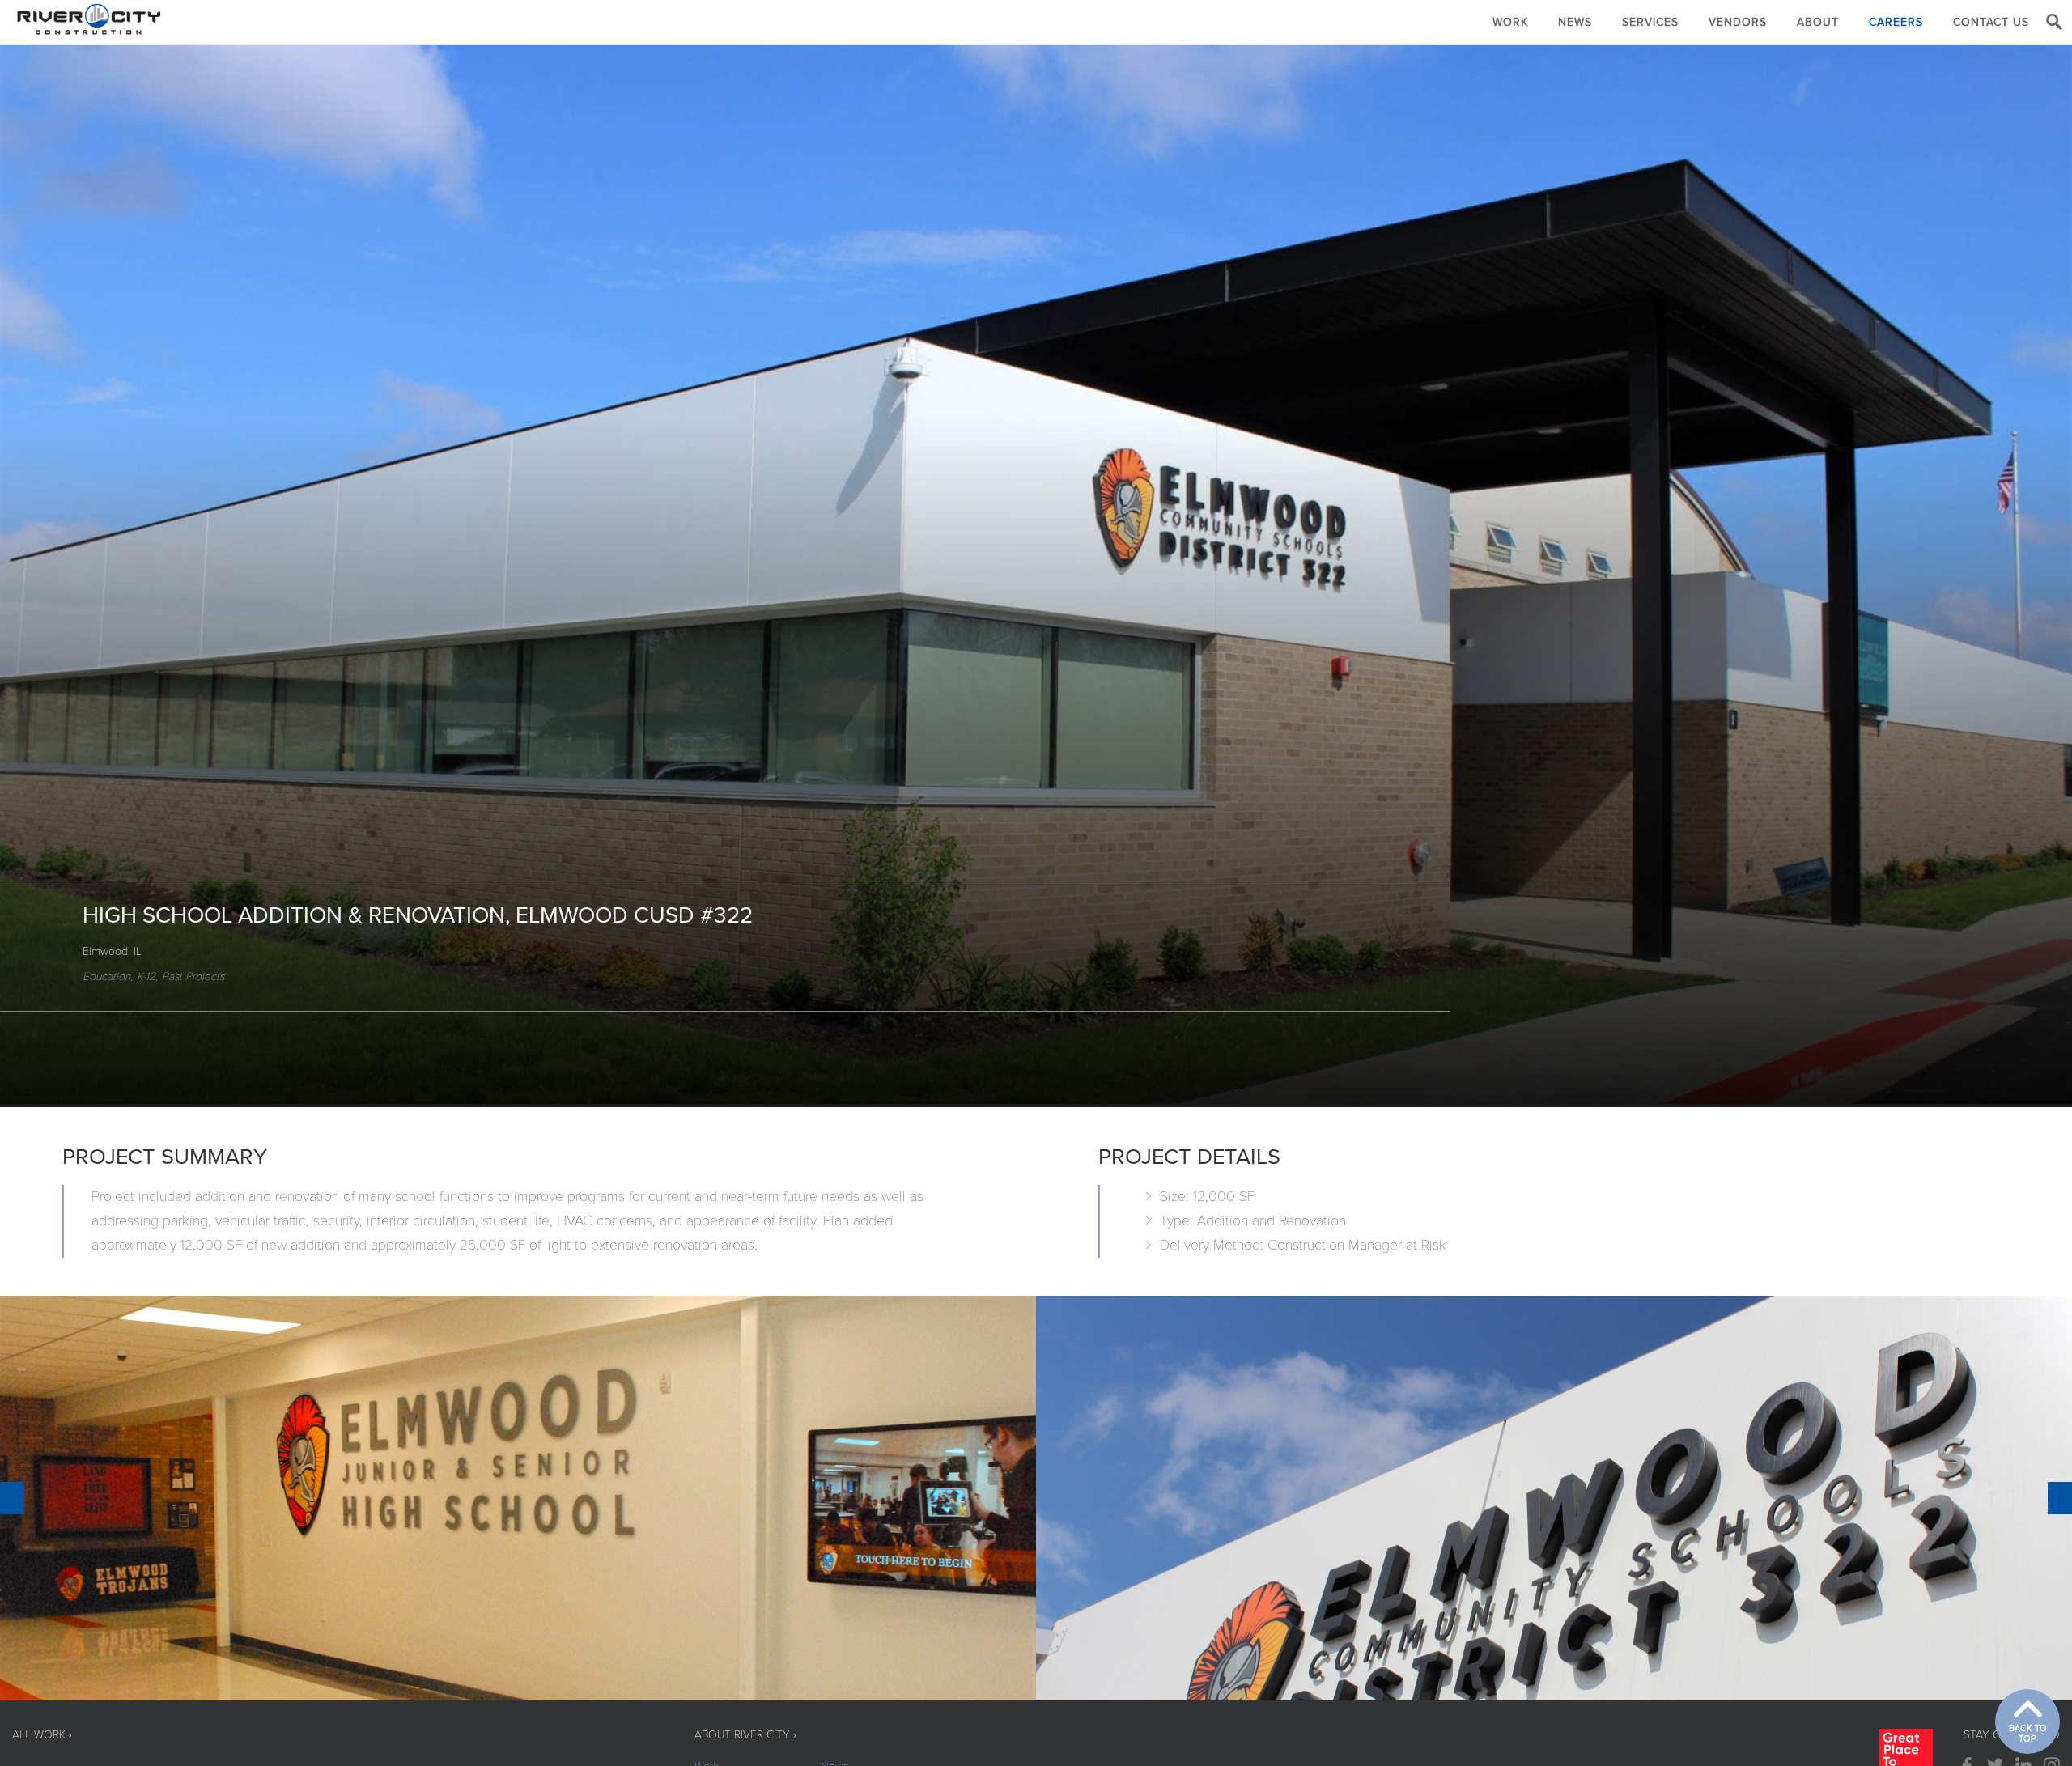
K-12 (146, 976)
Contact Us (1991, 22)
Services (1650, 22)
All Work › (42, 1735)
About (1818, 22)
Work (1510, 22)
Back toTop (2028, 1734)
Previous (12, 1498)
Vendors (1738, 22)
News (1575, 22)
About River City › (745, 1735)
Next (2060, 1498)
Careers (1896, 22)
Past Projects (193, 976)
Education (106, 976)
